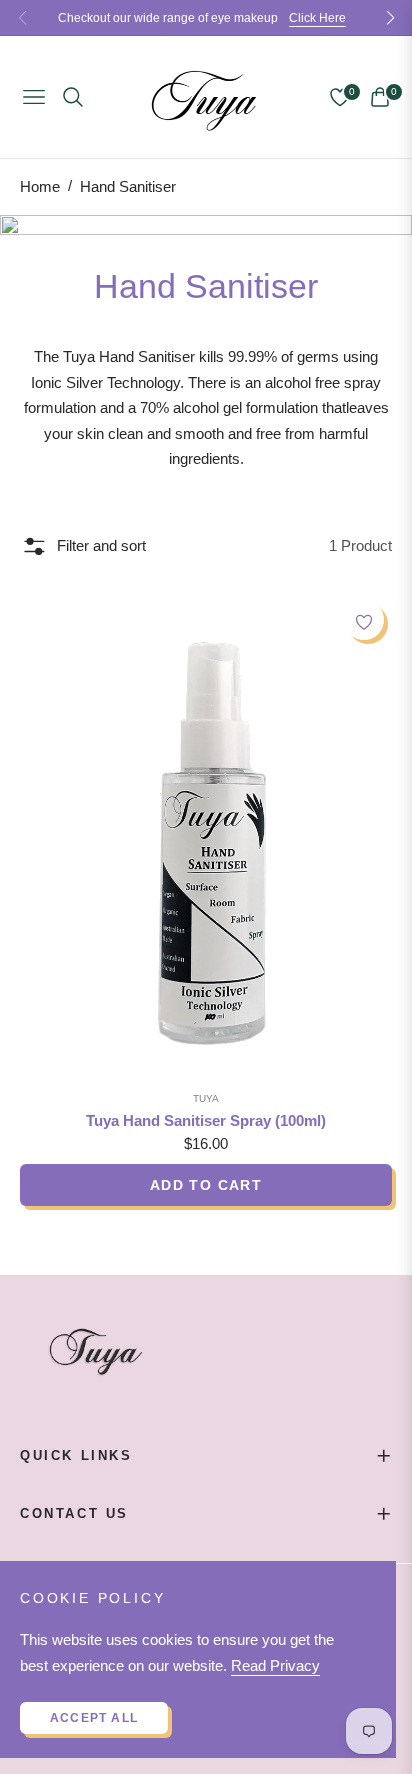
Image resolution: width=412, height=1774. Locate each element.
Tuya (206, 1098)
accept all (94, 1718)
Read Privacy (275, 1665)
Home (40, 186)
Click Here (317, 18)
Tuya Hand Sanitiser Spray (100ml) (206, 1120)
